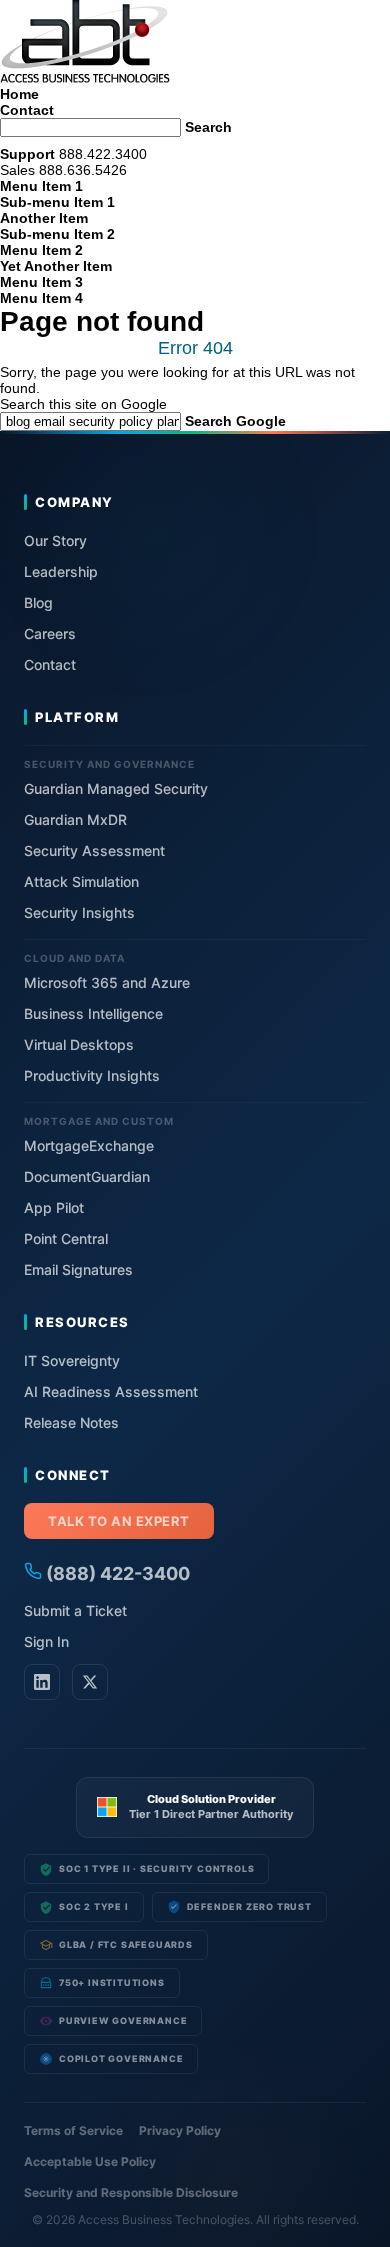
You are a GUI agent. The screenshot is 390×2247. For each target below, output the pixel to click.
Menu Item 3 (41, 282)
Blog (38, 602)
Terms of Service (73, 2130)
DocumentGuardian (87, 1176)
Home (19, 94)
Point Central (66, 1238)
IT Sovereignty (72, 1360)
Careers (50, 633)
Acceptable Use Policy (90, 2161)
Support (27, 154)
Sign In (46, 1641)
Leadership (61, 571)
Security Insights (79, 912)
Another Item (44, 218)
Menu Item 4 (41, 298)
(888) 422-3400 (116, 1573)
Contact (27, 110)
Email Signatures (78, 1269)
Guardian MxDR (75, 819)
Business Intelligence (93, 1013)
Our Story (55, 540)
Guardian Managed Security (116, 788)
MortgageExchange (89, 1145)
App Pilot (54, 1207)
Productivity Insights (92, 1075)
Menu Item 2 (41, 250)
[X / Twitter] (90, 1682)
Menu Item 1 (41, 186)
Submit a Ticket (75, 1610)
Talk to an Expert (119, 1521)
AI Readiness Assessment (111, 1391)
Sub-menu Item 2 (57, 234)
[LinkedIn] (42, 1682)
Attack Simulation (81, 881)
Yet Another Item (56, 266)
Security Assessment (94, 850)
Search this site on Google (83, 404)
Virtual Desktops (79, 1044)
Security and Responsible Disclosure (131, 2192)
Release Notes (71, 1422)
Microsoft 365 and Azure (107, 982)
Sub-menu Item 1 (57, 202)
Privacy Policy (180, 2130)
